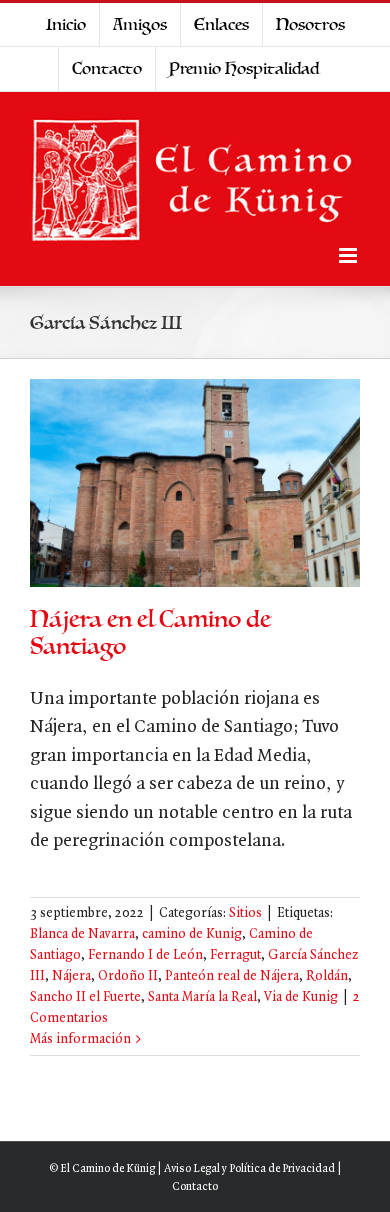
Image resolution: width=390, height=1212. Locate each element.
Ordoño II (128, 976)
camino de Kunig (192, 934)
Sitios (245, 913)
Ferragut (235, 955)
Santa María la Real (202, 997)
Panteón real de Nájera (232, 976)
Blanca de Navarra (82, 934)
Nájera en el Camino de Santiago (150, 633)
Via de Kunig (301, 997)
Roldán (327, 976)
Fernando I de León (145, 955)
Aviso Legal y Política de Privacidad (249, 1169)
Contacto (195, 1187)
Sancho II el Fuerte (85, 997)
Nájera (71, 976)
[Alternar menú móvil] (349, 255)
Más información (80, 1039)
